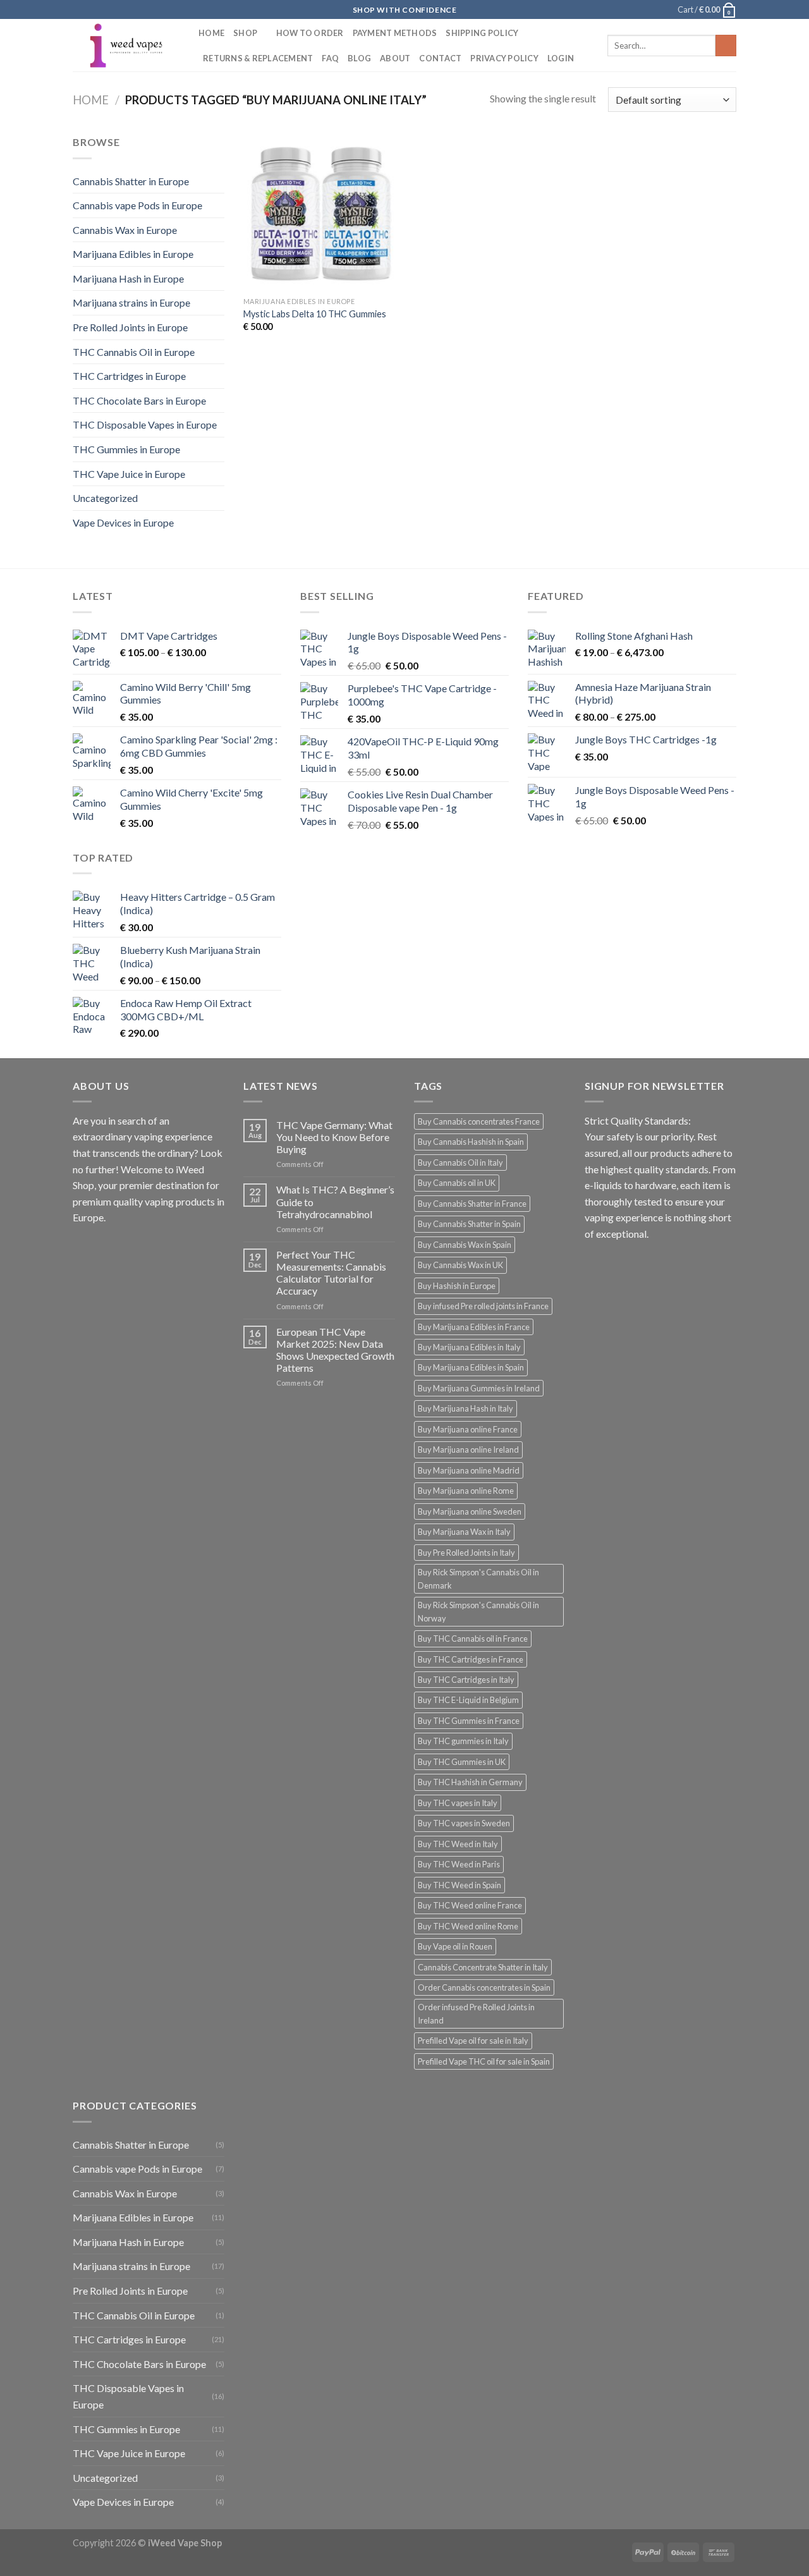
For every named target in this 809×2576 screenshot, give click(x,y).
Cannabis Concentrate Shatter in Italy (483, 1967)
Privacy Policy (504, 58)
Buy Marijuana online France (468, 1429)
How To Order (310, 33)
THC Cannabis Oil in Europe (134, 352)
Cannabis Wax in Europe (125, 230)
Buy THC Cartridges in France (471, 1659)
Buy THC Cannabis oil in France (473, 1639)
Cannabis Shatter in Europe (131, 181)
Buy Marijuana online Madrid (469, 1470)
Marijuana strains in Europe (131, 302)
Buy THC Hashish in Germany (470, 1782)
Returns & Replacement (258, 58)
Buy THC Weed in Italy (458, 1844)
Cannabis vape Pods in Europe (137, 205)
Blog (359, 58)
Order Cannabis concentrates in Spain (484, 1987)
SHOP (245, 33)
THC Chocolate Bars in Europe (139, 400)
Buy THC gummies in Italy (463, 1741)
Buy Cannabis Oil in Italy (460, 1163)
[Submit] (726, 46)
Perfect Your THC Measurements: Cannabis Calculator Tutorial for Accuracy (331, 1273)
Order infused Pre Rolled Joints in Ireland (476, 2013)
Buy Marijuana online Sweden (470, 1511)
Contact (440, 58)
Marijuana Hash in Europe (128, 278)
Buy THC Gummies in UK (462, 1762)
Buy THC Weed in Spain (459, 1885)
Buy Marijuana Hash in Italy (465, 1408)
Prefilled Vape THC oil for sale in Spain (484, 2061)
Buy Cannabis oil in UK (457, 1183)
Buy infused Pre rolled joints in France (483, 1306)
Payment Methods (395, 33)
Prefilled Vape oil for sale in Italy (473, 2041)
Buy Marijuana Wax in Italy (464, 1532)
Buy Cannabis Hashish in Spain (471, 1142)
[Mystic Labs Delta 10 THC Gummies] (321, 212)
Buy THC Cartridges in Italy (466, 1680)
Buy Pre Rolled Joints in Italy (466, 1553)
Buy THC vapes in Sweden (464, 1823)
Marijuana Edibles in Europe (133, 254)
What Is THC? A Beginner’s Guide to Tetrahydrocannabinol (335, 1201)
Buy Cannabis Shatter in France (472, 1204)
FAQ (330, 58)
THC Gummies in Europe (126, 449)
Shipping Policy (482, 33)
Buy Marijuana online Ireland (468, 1450)
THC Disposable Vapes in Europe (145, 424)
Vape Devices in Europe (123, 522)
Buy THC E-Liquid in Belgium (468, 1700)
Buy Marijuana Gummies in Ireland (479, 1388)
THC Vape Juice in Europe (129, 474)
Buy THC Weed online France (470, 1905)
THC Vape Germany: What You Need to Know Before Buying (334, 1137)
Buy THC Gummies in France (469, 1721)
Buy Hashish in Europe (457, 1286)
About (395, 58)
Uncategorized (105, 498)
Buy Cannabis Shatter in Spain (469, 1224)
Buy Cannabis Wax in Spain (465, 1245)
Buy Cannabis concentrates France (479, 1121)
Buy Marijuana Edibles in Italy (469, 1347)
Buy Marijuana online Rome (466, 1491)
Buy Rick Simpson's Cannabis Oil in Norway (478, 1611)
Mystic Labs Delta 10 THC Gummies (315, 314)
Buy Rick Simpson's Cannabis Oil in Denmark (478, 1578)
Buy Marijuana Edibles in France (474, 1327)
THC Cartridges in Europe (129, 376)
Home (211, 33)
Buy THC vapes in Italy (458, 1803)
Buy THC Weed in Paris (459, 1864)
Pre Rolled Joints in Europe (130, 327)
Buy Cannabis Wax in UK (460, 1265)
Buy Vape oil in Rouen (455, 1946)
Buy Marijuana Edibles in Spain (471, 1367)
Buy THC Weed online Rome (468, 1926)
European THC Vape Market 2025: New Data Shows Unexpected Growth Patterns (335, 1350)
